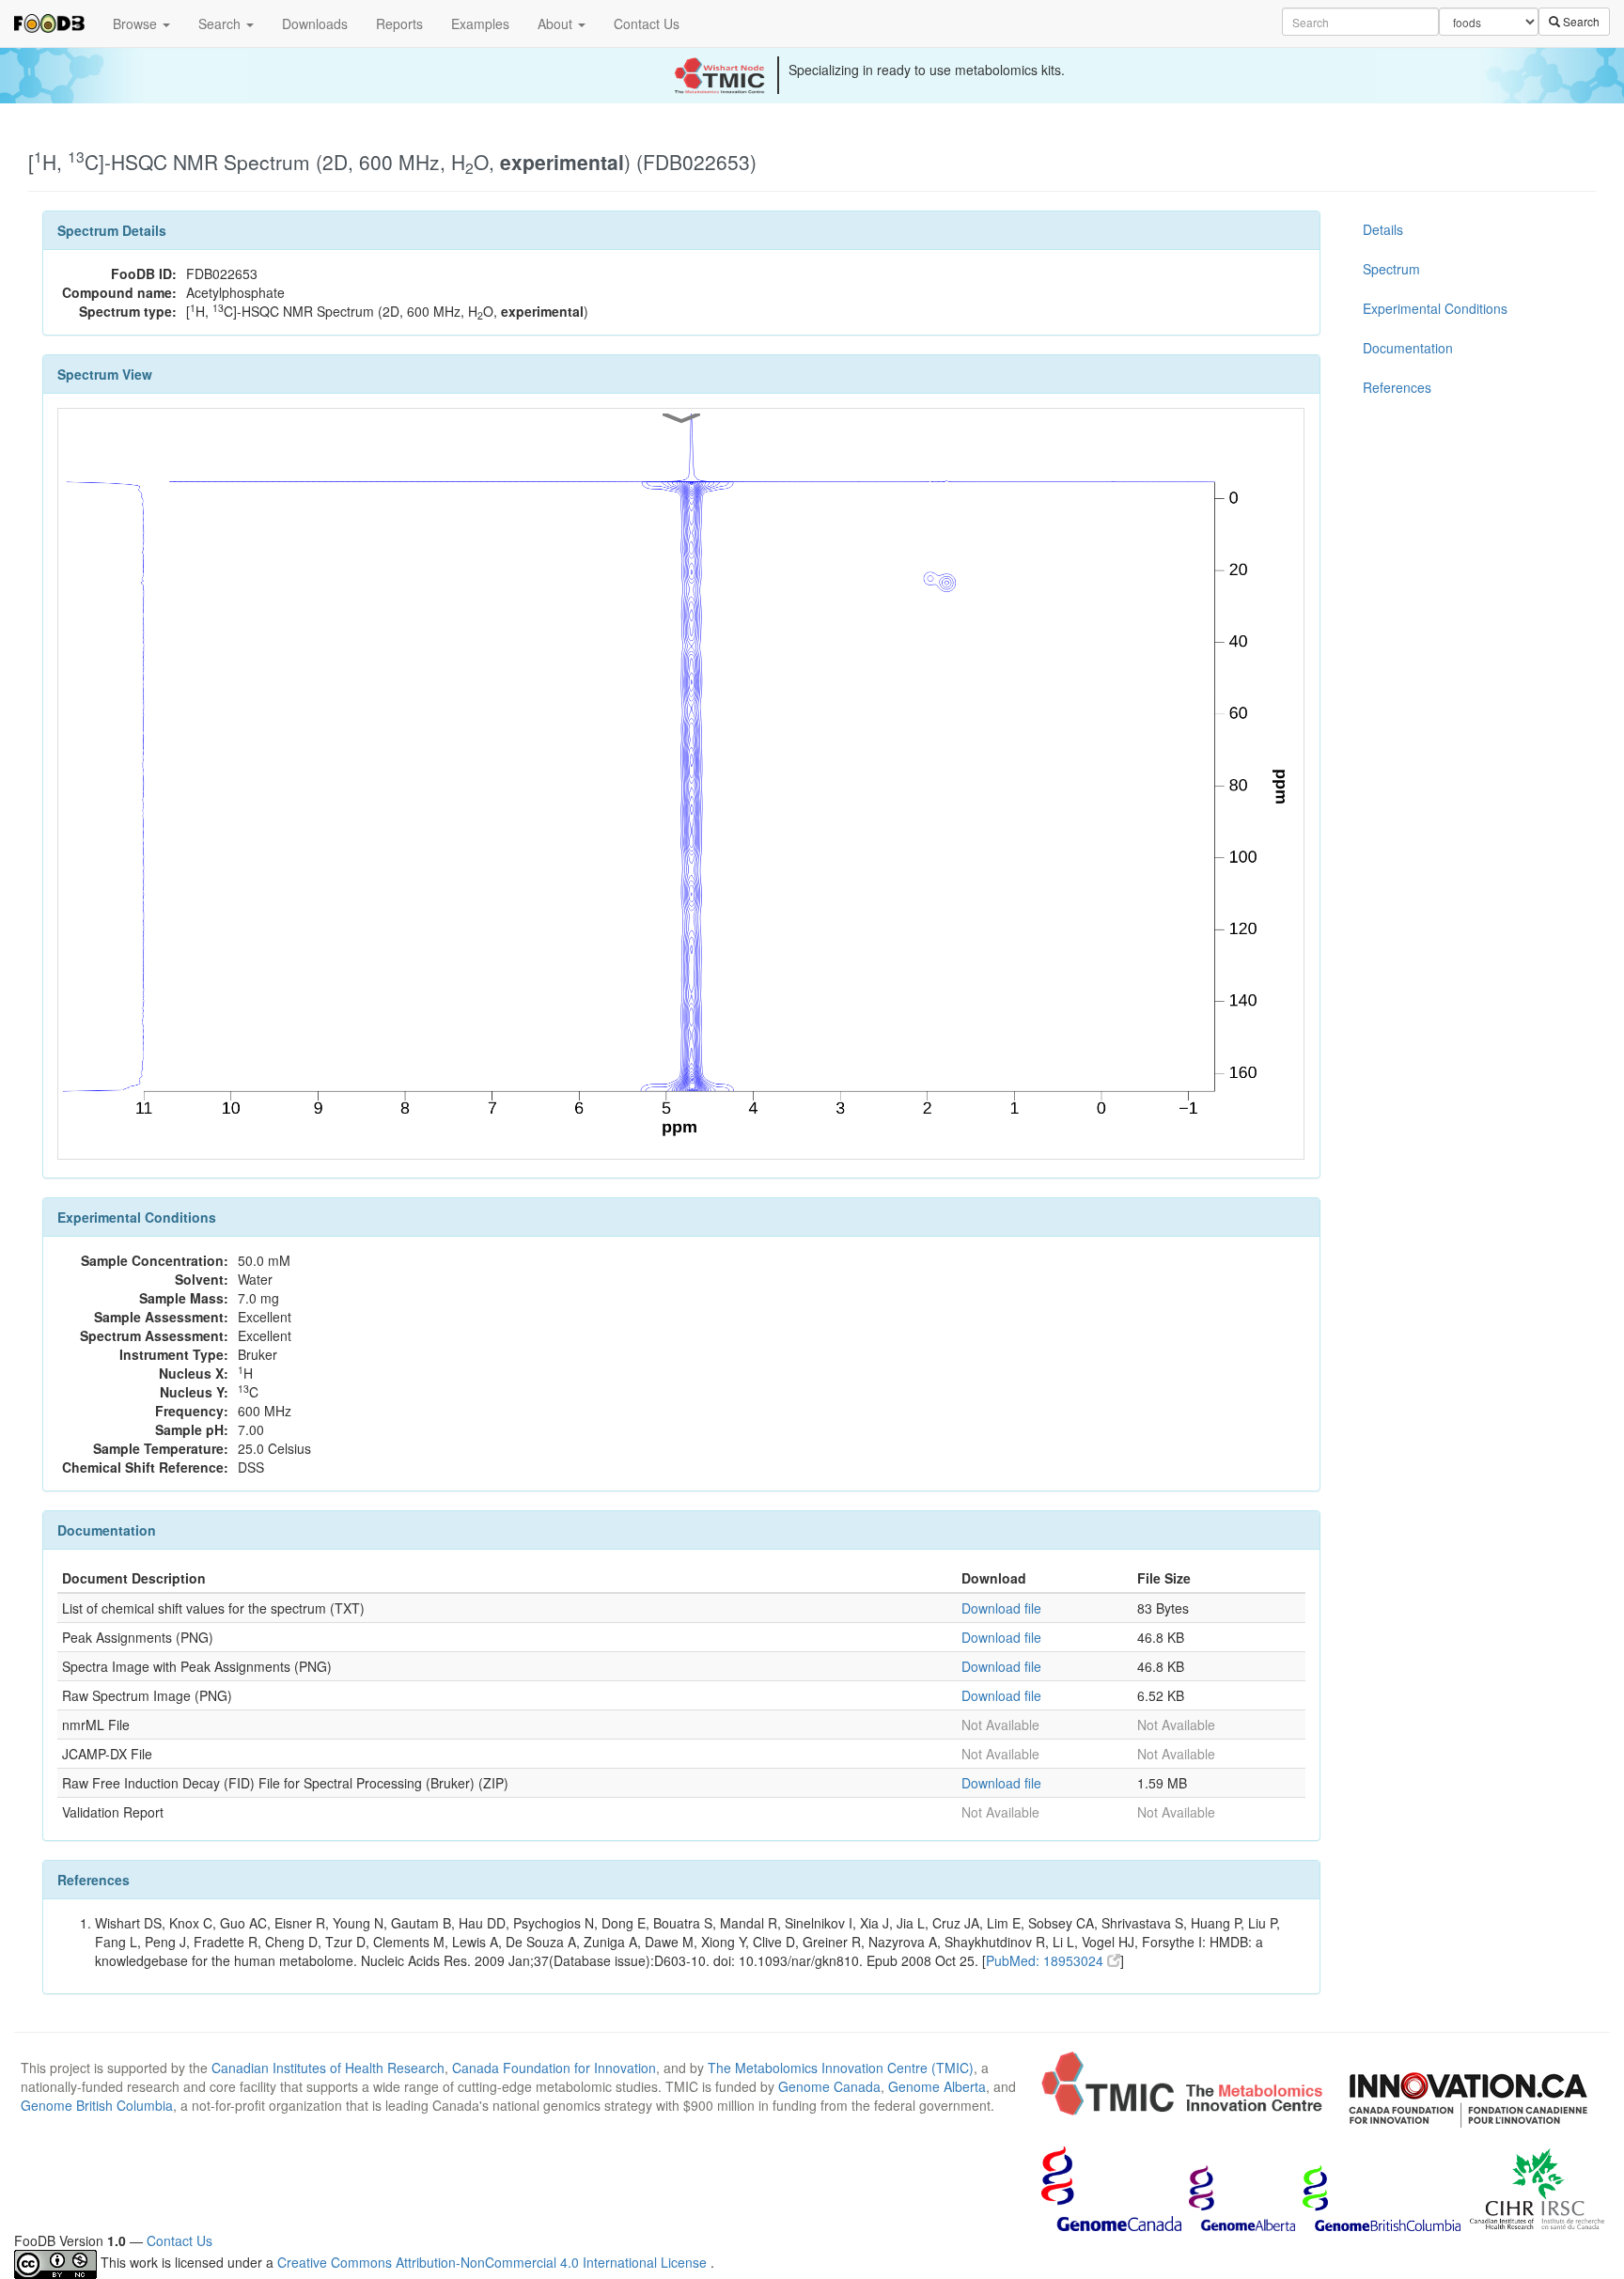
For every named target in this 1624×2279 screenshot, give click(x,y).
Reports (399, 23)
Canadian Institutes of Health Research (328, 2068)
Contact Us (647, 23)
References (1397, 387)
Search (221, 23)
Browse (137, 23)
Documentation (1408, 348)
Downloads (315, 23)
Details (1383, 229)
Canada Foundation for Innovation (554, 2068)
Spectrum (1391, 269)
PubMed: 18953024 (1046, 1960)
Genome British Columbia (97, 2105)
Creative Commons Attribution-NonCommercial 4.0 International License (494, 2262)
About (557, 23)
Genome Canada (829, 2086)
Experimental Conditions (1435, 308)
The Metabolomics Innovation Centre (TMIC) (841, 2068)
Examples (480, 23)
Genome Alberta (937, 2086)
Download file (1001, 1608)
